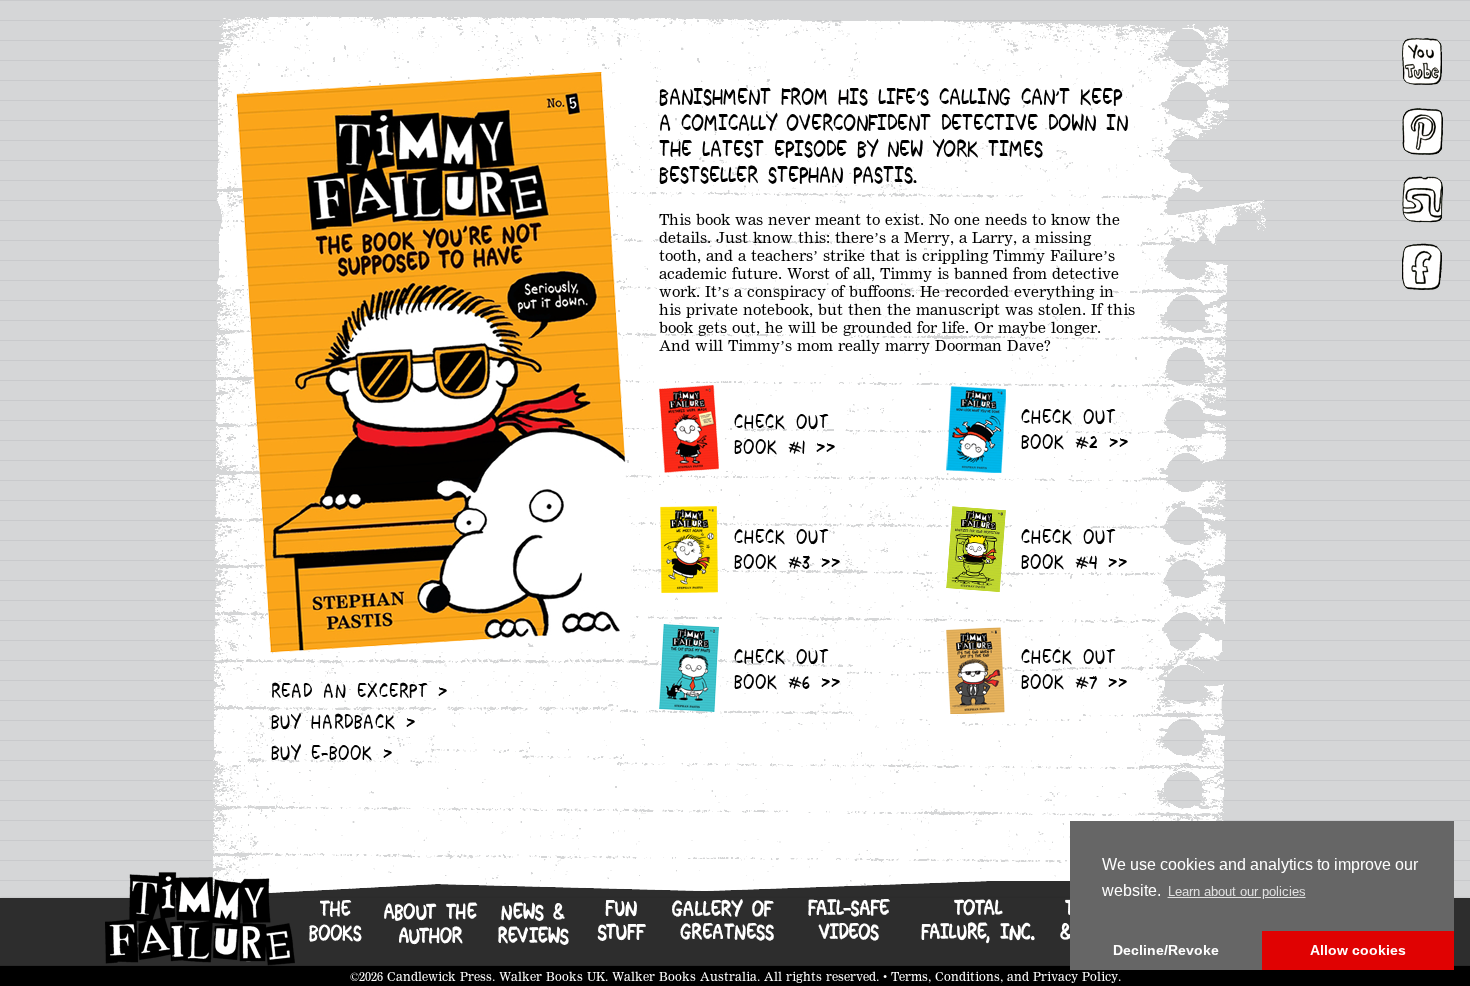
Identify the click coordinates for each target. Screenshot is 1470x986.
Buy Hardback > (343, 724)
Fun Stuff (620, 931)
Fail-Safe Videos (848, 931)
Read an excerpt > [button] (359, 693)
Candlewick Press (439, 976)
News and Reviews (533, 931)
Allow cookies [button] (1358, 950)
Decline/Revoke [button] (1166, 950)
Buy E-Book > (332, 755)
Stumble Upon (1423, 191)
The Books (333, 930)
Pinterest (1425, 122)
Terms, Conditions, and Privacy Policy (1004, 976)
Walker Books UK (552, 976)
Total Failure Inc (976, 931)
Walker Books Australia (684, 976)
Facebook (1426, 259)
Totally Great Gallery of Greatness (725, 931)
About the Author (429, 931)
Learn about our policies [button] (1237, 891)
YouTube (1422, 52)
